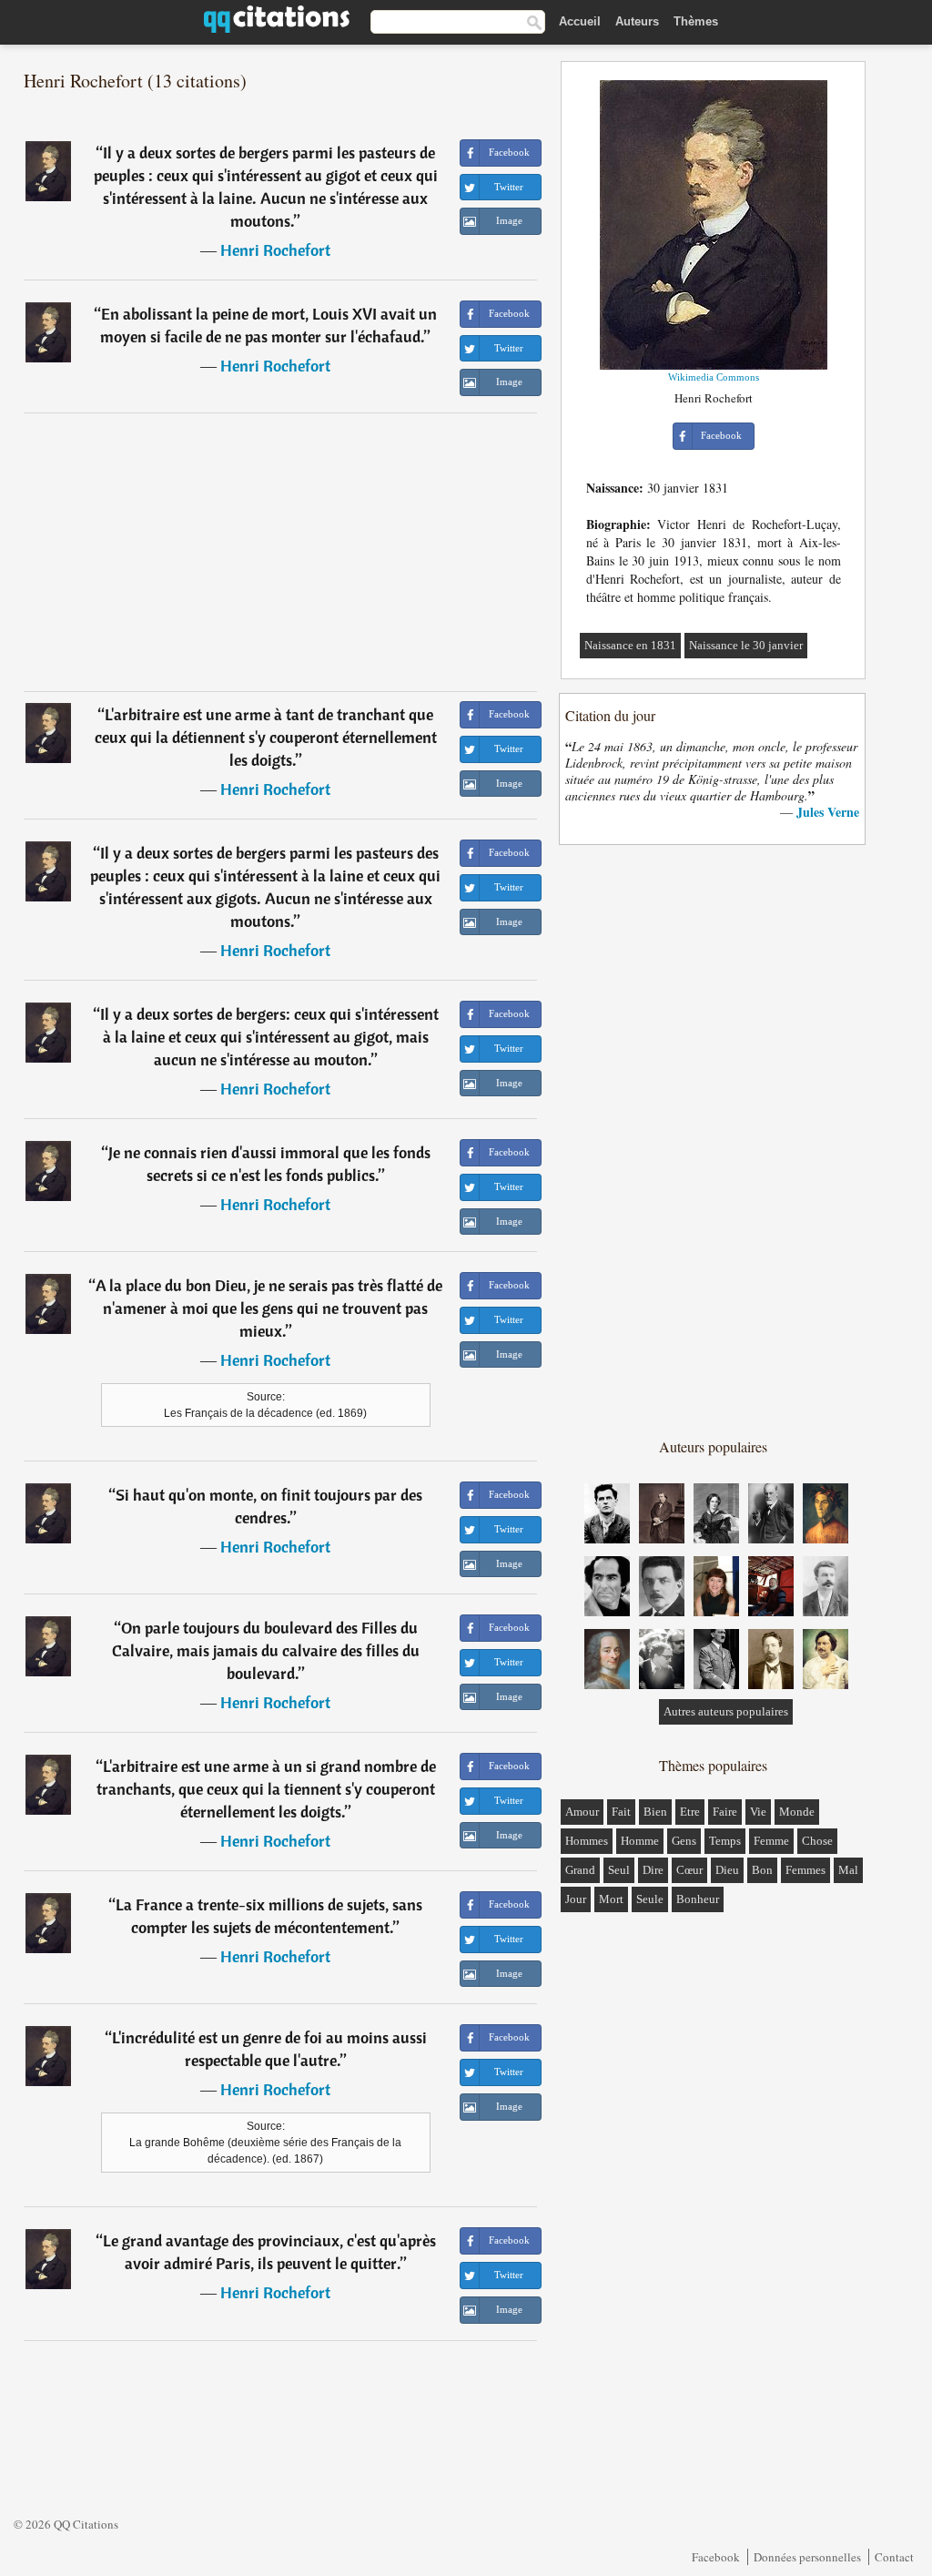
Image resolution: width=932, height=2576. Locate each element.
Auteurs (637, 21)
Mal (848, 1870)
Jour (576, 1899)
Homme (640, 1841)
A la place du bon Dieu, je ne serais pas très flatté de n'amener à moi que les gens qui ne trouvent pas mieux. (269, 1308)
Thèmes (696, 21)
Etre (690, 1812)
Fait (621, 1812)
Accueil (580, 21)
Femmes (805, 1870)
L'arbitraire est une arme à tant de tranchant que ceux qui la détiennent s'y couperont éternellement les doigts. (266, 737)
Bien (655, 1812)
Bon (762, 1870)
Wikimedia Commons (714, 377)
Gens (684, 1841)
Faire (725, 1812)
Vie (758, 1812)
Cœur (689, 1870)
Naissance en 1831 (630, 645)
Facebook (716, 2557)
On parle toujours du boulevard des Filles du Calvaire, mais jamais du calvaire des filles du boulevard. (266, 1650)
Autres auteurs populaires (726, 1711)
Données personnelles (807, 2557)
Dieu (727, 1870)
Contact (894, 2557)
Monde (797, 1812)
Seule (650, 1899)
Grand (580, 1870)
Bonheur (698, 1899)
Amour (582, 1812)
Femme (771, 1841)
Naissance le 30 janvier (746, 645)
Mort (611, 1899)
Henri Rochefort (275, 250)
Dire (653, 1870)
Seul (619, 1870)
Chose (817, 1841)
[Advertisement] (280, 552)
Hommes (587, 1841)
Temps (725, 1841)
